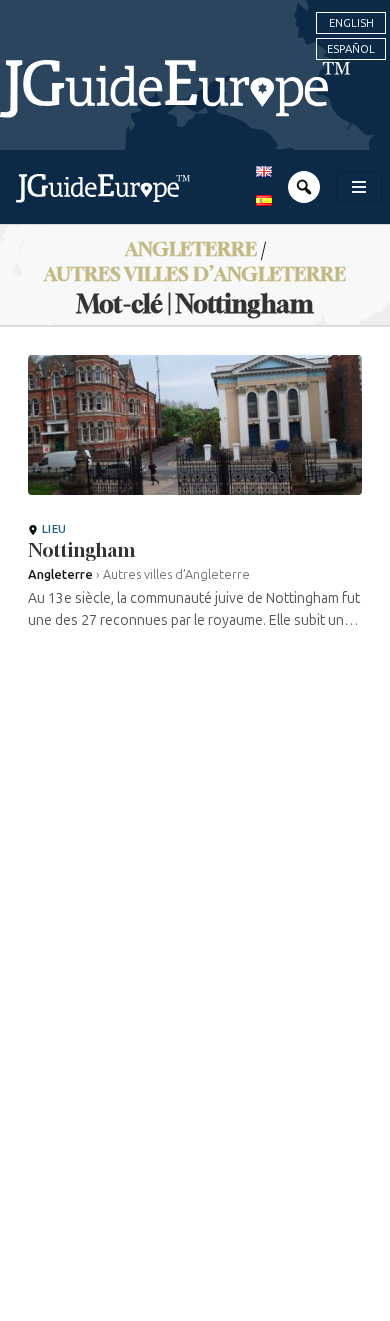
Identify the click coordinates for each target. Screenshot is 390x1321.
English (351, 23)
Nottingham (81, 550)
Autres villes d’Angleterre (195, 273)
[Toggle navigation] (359, 187)
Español (351, 49)
